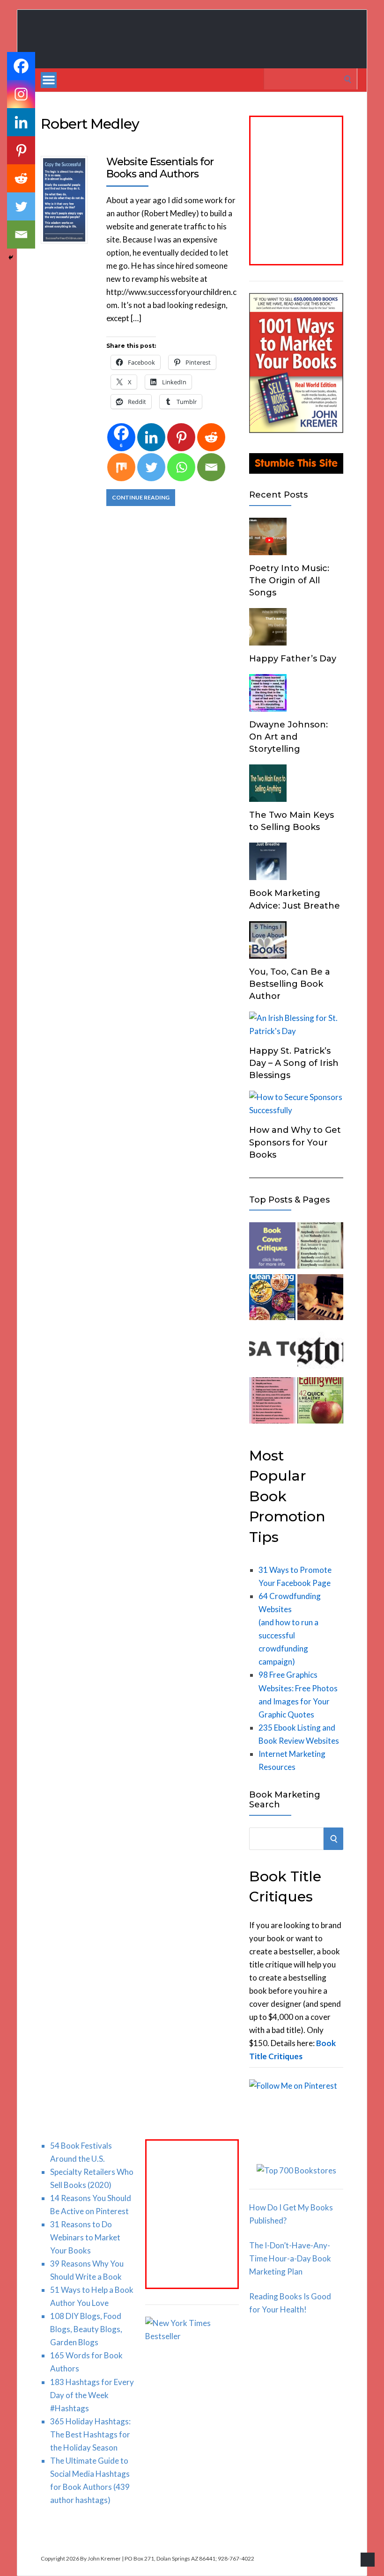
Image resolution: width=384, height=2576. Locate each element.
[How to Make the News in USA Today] (272, 1350)
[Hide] (11, 257)
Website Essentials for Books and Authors (160, 168)
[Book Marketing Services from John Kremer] (272, 1247)
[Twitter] (151, 467)
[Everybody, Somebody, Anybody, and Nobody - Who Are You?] (320, 1247)
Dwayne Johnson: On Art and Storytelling (288, 737)
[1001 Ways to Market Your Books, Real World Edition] (296, 430)
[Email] (211, 467)
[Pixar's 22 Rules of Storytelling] (272, 1402)
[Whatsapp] (181, 467)
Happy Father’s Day (293, 659)
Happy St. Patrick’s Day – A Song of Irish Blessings (294, 1063)
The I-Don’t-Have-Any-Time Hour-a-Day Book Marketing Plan (290, 2258)
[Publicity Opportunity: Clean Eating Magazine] (272, 1299)
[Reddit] (211, 437)
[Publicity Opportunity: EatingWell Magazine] (320, 1402)
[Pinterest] (181, 437)
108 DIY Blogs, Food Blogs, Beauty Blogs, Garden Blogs (86, 2329)
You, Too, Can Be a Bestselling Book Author (290, 984)
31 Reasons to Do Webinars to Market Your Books (85, 2237)
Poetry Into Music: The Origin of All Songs (289, 580)
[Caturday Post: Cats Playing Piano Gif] (320, 1299)
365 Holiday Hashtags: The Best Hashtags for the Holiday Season (90, 2434)
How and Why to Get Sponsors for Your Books (295, 1142)
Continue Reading (141, 497)
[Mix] (121, 467)
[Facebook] (21, 66)
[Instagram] (21, 94)
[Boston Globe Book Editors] (320, 1350)
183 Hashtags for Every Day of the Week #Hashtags (92, 2395)
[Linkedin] (151, 437)
